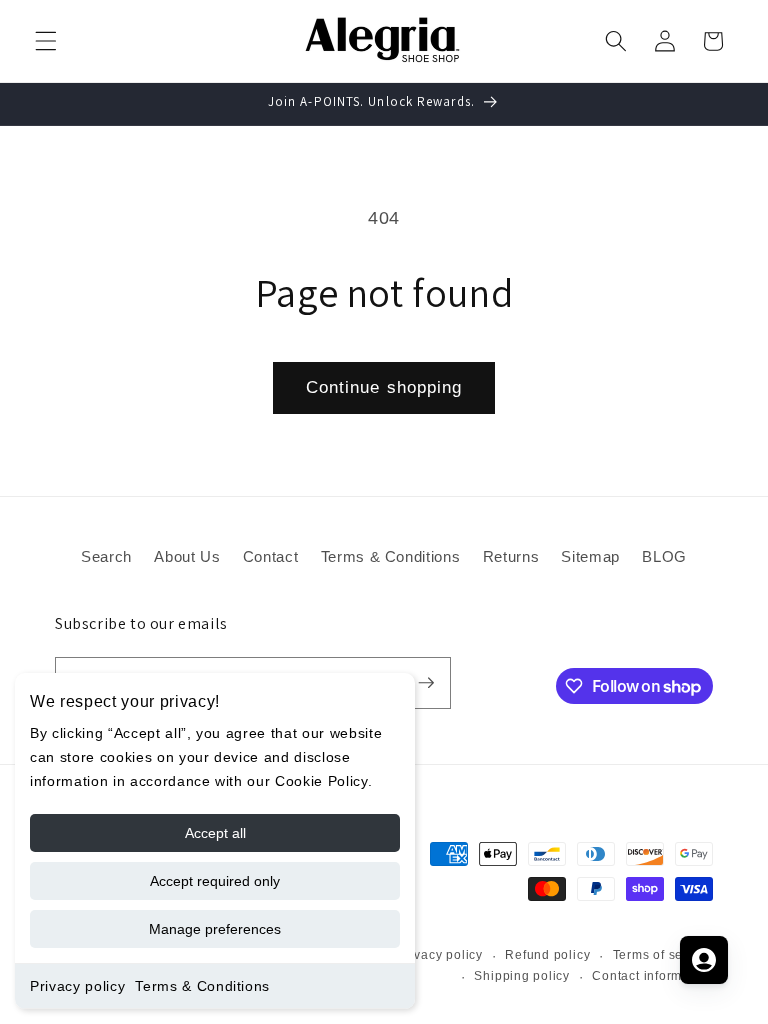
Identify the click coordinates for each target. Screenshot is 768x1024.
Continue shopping (384, 387)
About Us (187, 556)
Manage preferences (215, 929)
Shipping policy (522, 976)
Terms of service (663, 955)
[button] (46, 41)
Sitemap (590, 556)
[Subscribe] (426, 683)
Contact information (652, 976)
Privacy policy (77, 986)
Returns (511, 556)
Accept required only (215, 881)
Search (106, 556)
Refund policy (547, 955)
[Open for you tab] (704, 960)
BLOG (664, 556)
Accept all (215, 833)
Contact (271, 556)
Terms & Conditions (202, 986)
